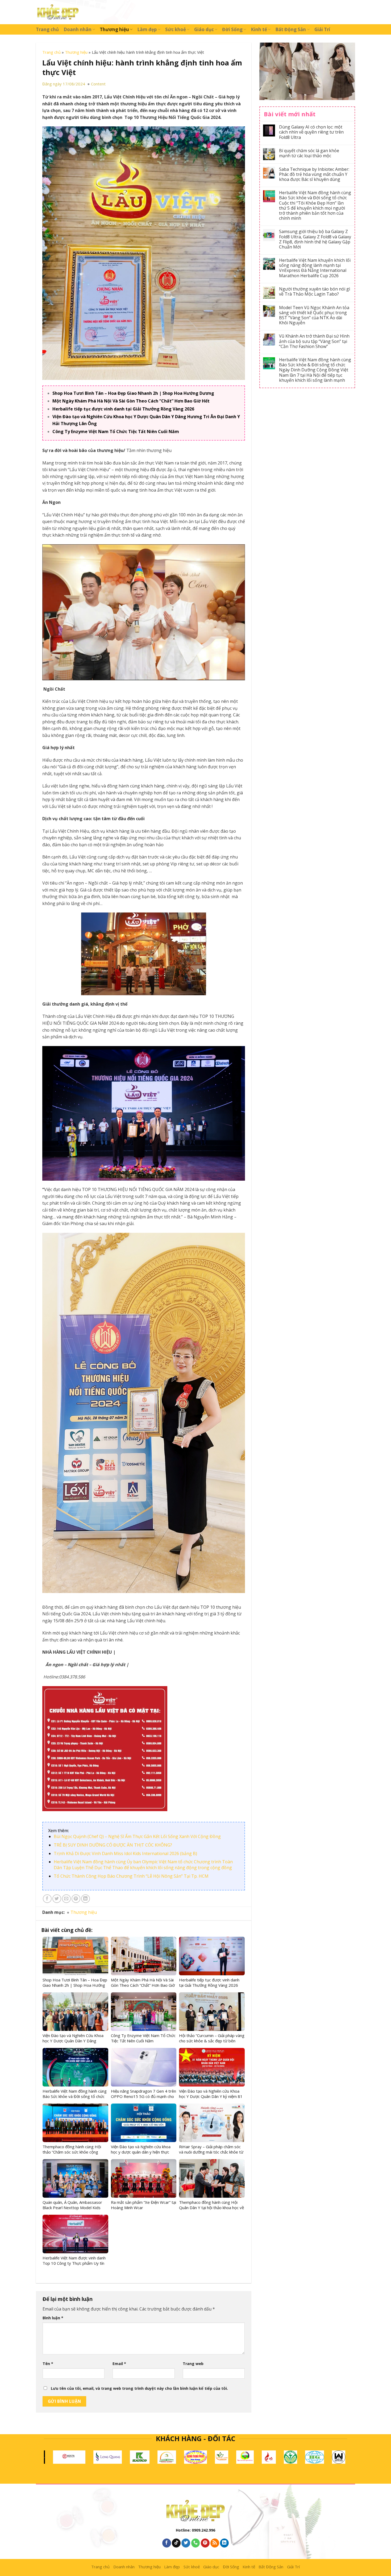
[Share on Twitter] (57, 1899)
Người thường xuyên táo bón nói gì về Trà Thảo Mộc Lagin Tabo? (315, 292)
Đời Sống (232, 29)
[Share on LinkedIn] (86, 1899)
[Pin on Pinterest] (76, 1899)
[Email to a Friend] (66, 1899)
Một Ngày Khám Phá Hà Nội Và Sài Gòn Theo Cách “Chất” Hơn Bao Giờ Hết (131, 401)
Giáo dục (204, 29)
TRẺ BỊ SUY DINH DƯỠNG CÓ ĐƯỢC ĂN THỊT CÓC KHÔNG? (113, 1845)
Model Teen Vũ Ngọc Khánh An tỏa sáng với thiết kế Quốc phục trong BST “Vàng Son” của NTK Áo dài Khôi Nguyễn (314, 315)
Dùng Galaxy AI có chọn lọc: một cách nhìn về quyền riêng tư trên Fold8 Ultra (311, 132)
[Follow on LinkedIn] (224, 2543)
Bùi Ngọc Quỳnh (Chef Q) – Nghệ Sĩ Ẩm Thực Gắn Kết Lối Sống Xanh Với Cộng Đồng (137, 1836)
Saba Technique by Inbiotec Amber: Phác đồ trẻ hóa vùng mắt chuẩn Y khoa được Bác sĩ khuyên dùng (314, 175)
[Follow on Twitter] (186, 2543)
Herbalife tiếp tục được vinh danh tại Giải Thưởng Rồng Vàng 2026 (123, 409)
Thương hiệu (114, 29)
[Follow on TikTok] (176, 2543)
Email (119, 2364)
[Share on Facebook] (47, 1899)
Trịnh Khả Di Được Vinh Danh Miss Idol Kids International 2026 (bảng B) (125, 1853)
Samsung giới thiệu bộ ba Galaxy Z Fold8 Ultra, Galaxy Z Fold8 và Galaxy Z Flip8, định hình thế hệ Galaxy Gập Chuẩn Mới (315, 239)
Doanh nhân (78, 29)
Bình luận (53, 2318)
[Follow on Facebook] (167, 2543)
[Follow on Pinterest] (205, 2543)
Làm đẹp (147, 29)
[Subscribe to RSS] (215, 2543)
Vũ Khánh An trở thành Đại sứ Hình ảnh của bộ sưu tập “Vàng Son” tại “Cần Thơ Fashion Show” (314, 341)
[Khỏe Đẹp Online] (58, 12)
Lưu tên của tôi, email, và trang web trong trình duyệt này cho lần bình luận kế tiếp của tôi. (139, 2388)
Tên (48, 2364)
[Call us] (196, 2543)
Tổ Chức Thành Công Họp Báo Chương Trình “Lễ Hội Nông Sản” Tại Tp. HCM (131, 1876)
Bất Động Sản (291, 29)
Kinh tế (259, 29)
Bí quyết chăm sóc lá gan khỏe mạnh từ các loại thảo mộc (309, 153)
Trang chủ (47, 29)
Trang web (193, 2364)
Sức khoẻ (176, 29)
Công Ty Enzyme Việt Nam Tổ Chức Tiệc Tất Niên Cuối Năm (116, 432)
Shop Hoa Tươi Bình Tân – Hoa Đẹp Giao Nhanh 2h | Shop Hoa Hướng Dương (133, 393)
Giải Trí (322, 29)
